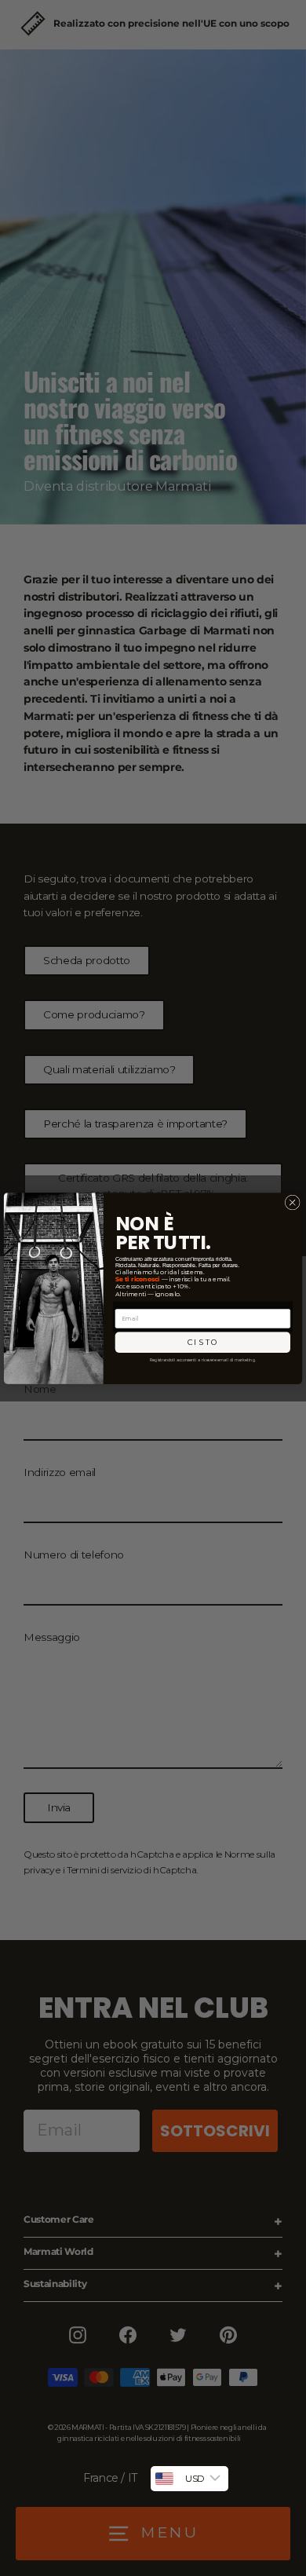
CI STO (203, 1342)
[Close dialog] (292, 1202)
